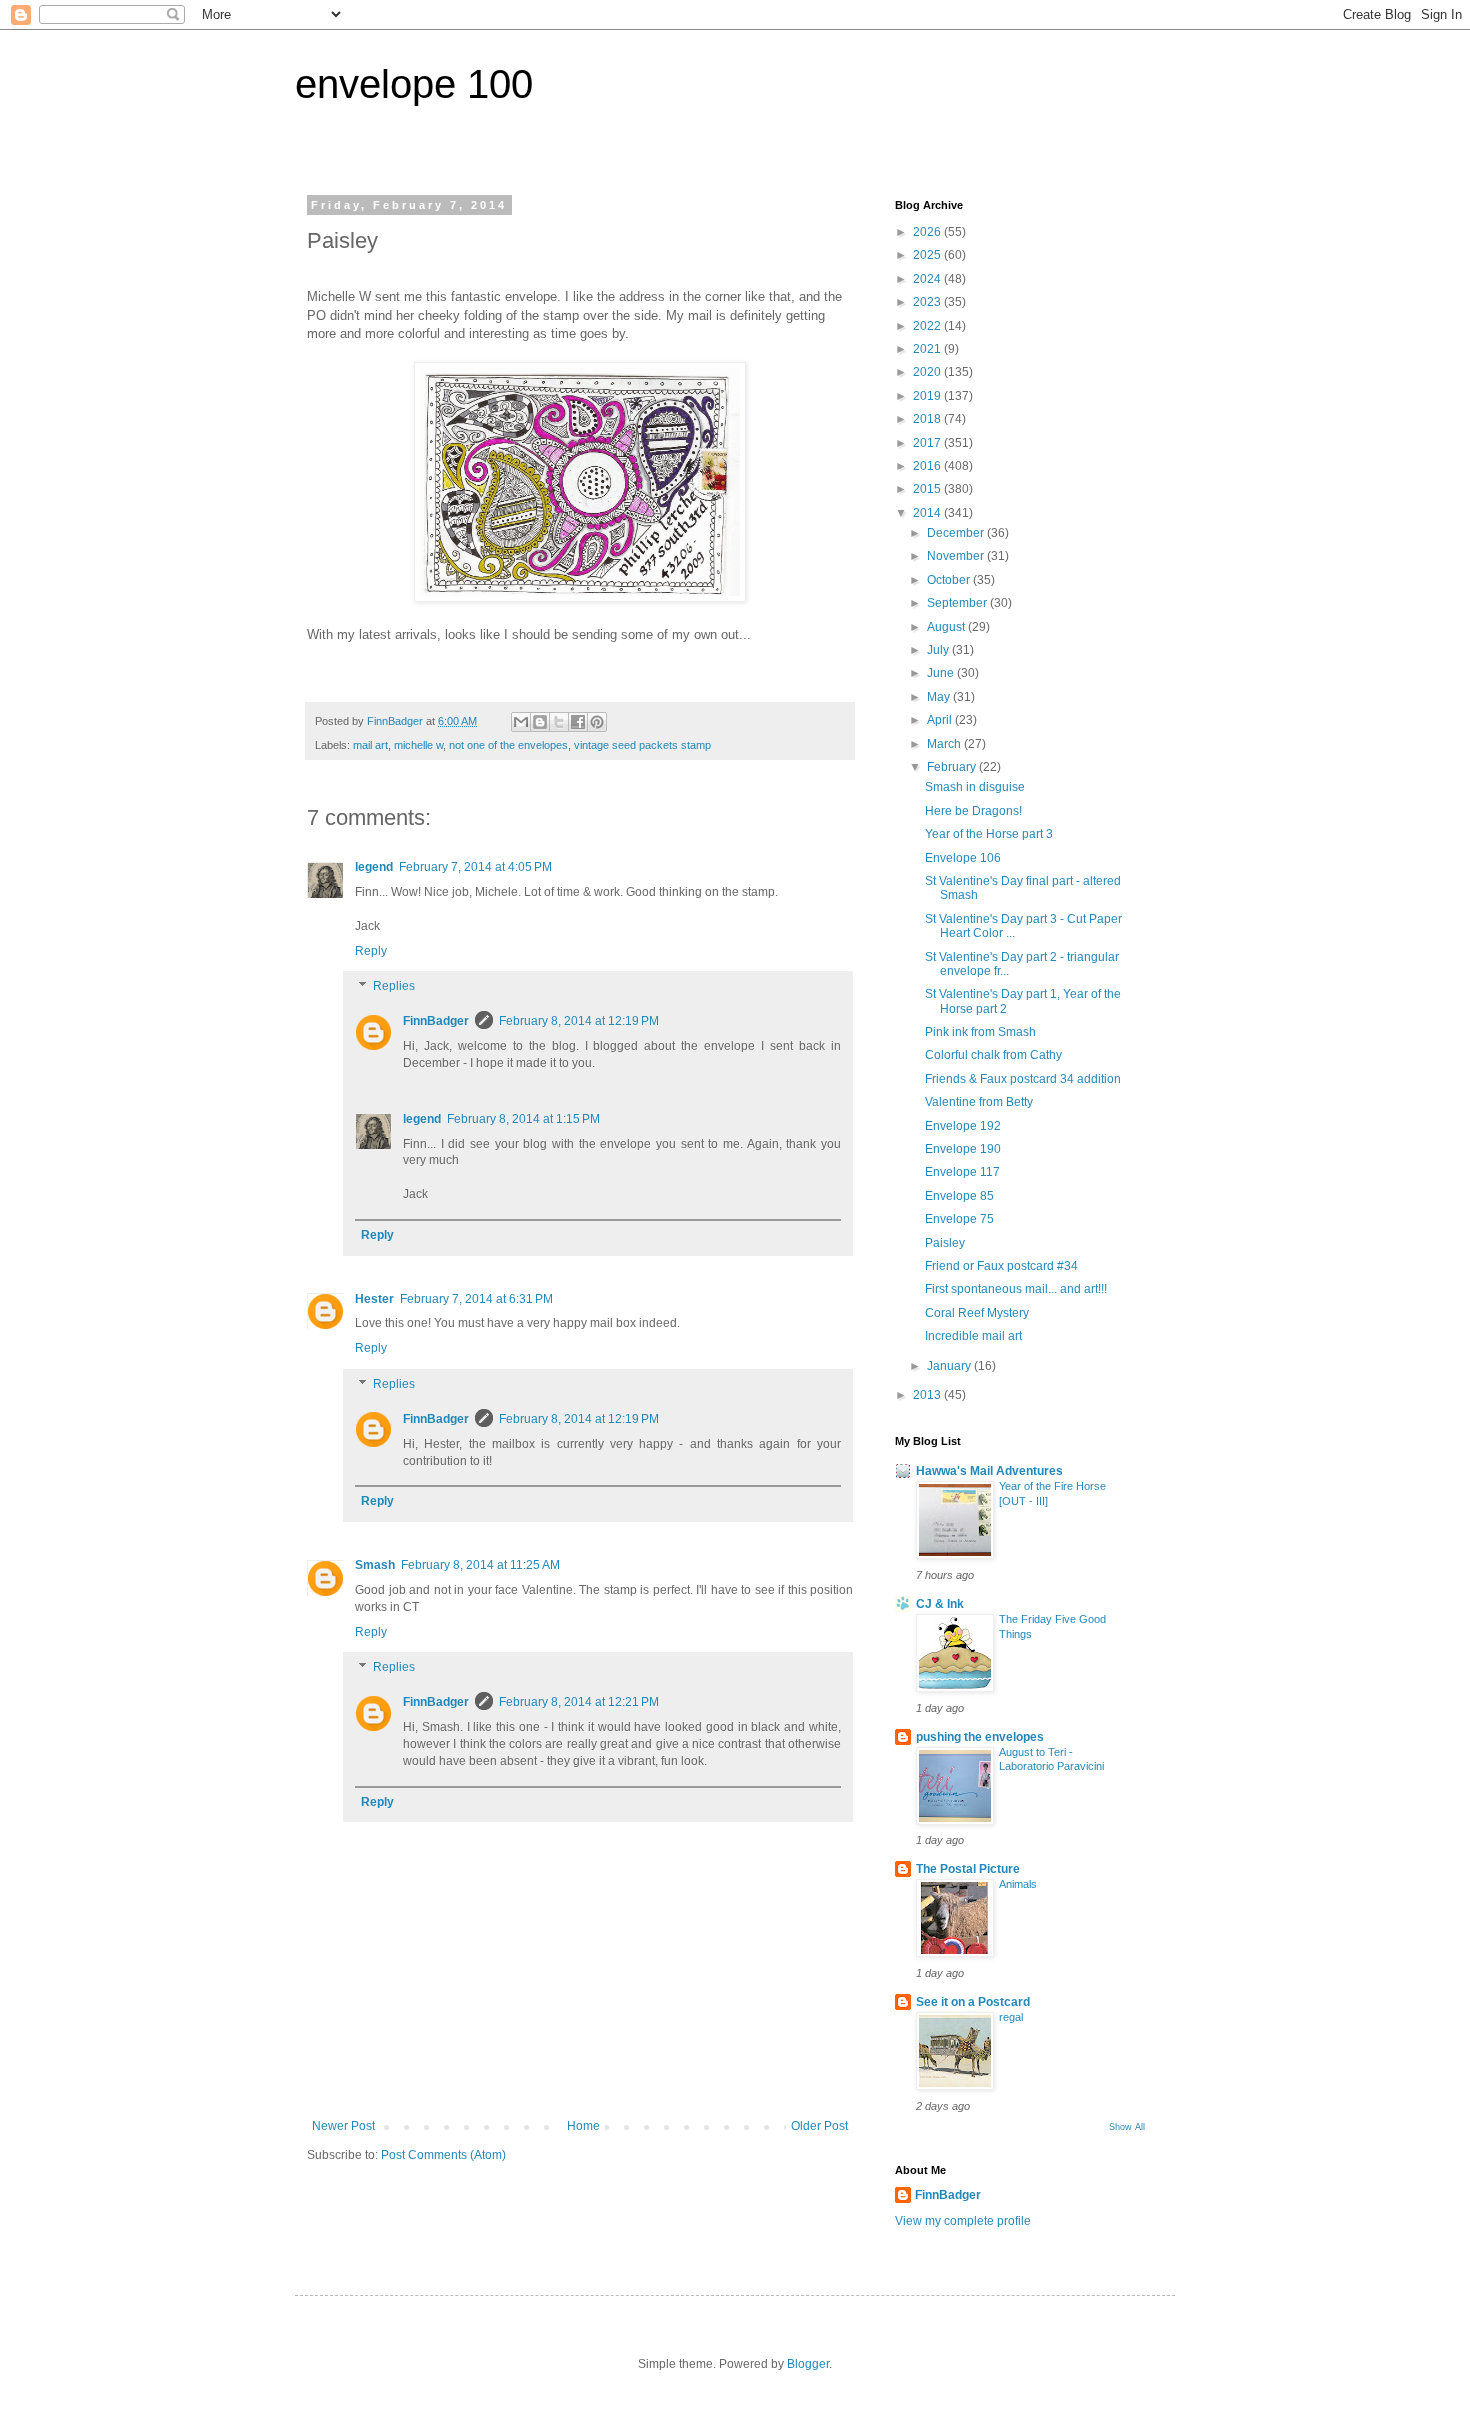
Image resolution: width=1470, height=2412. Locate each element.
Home (583, 2126)
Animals (1018, 1884)
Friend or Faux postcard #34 (1001, 1266)
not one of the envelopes (508, 745)
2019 (928, 396)
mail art (370, 745)
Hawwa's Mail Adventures (989, 1471)
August (947, 627)
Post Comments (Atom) (443, 2155)
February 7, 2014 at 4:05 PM (475, 867)
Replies (394, 987)
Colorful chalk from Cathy (993, 1055)
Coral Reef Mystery (977, 1313)
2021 (928, 349)
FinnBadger (436, 1021)
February (953, 767)
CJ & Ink (940, 1604)
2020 (928, 372)
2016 (928, 466)
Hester (374, 1299)
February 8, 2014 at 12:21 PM (579, 1702)
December (957, 533)
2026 (928, 232)
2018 (928, 419)
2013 (928, 1395)
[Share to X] (559, 722)
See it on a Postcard (973, 2002)
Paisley (945, 1243)
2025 (928, 255)
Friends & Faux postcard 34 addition (1023, 1079)
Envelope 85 (959, 1196)
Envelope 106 (963, 858)
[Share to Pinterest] (597, 722)
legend (374, 867)
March (945, 744)
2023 (928, 302)
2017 (928, 443)
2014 (928, 513)
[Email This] (521, 722)
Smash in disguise (975, 787)
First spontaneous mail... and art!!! (1016, 1289)
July (939, 650)
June (942, 673)
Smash (375, 1565)
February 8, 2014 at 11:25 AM (480, 1565)
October (950, 580)
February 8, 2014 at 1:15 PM (523, 1119)
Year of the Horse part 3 (989, 834)
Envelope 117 (962, 1172)
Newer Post (343, 2126)
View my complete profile (963, 2221)
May (940, 697)
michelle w (418, 745)
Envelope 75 (959, 1219)
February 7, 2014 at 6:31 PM (476, 1299)
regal (1011, 2017)
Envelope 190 (963, 1149)
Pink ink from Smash (980, 1032)
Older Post (819, 2126)
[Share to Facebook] (578, 722)
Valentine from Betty (979, 1102)
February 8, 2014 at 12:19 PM (579, 1021)
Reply (371, 951)
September (958, 603)
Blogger (808, 2364)
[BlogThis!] (540, 722)
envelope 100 (414, 84)
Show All (1127, 2127)
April (941, 720)
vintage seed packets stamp (642, 745)
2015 (928, 489)
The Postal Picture (968, 1869)
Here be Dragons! (973, 811)
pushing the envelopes (980, 1737)
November (957, 556)
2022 (928, 326)
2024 (928, 279)
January (950, 1366)
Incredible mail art (973, 1336)
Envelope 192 (963, 1126)
